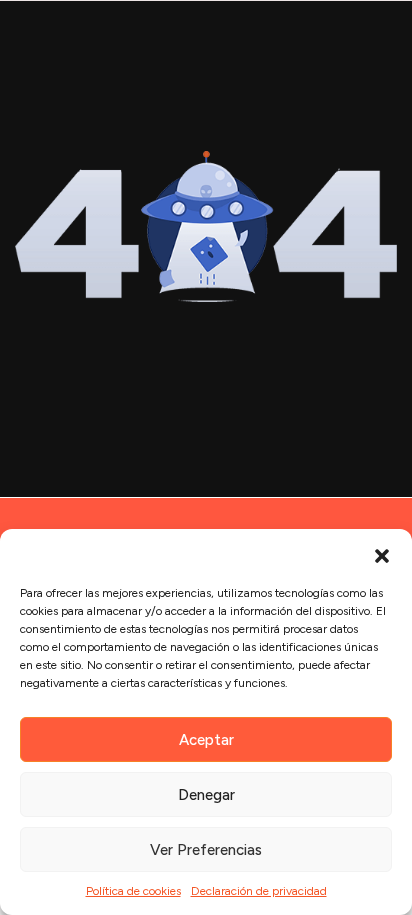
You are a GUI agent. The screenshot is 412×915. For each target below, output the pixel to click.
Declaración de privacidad (259, 891)
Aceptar (206, 740)
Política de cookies (133, 891)
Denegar (206, 795)
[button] (382, 554)
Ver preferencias (206, 850)
